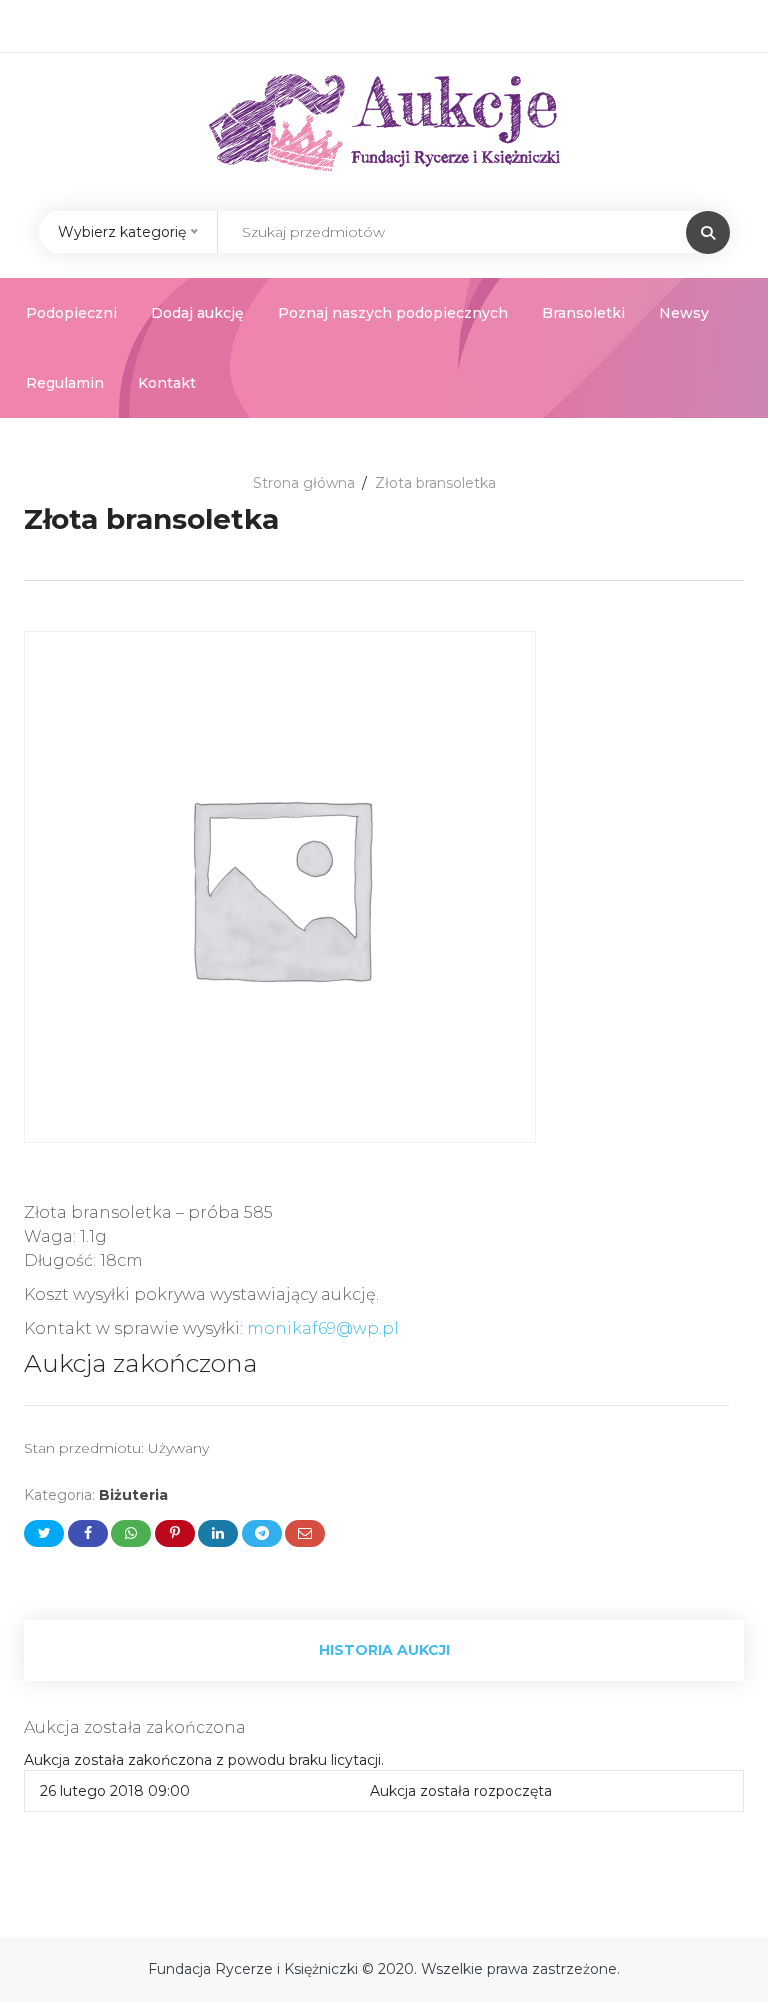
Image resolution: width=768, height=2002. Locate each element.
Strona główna (304, 483)
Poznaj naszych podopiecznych (393, 313)
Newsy (684, 313)
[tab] (384, 1650)
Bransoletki (583, 313)
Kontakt (167, 383)
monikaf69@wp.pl (323, 1328)
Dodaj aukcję (197, 313)
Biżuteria (133, 1495)
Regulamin (65, 383)
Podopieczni (71, 313)
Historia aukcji (384, 1650)
